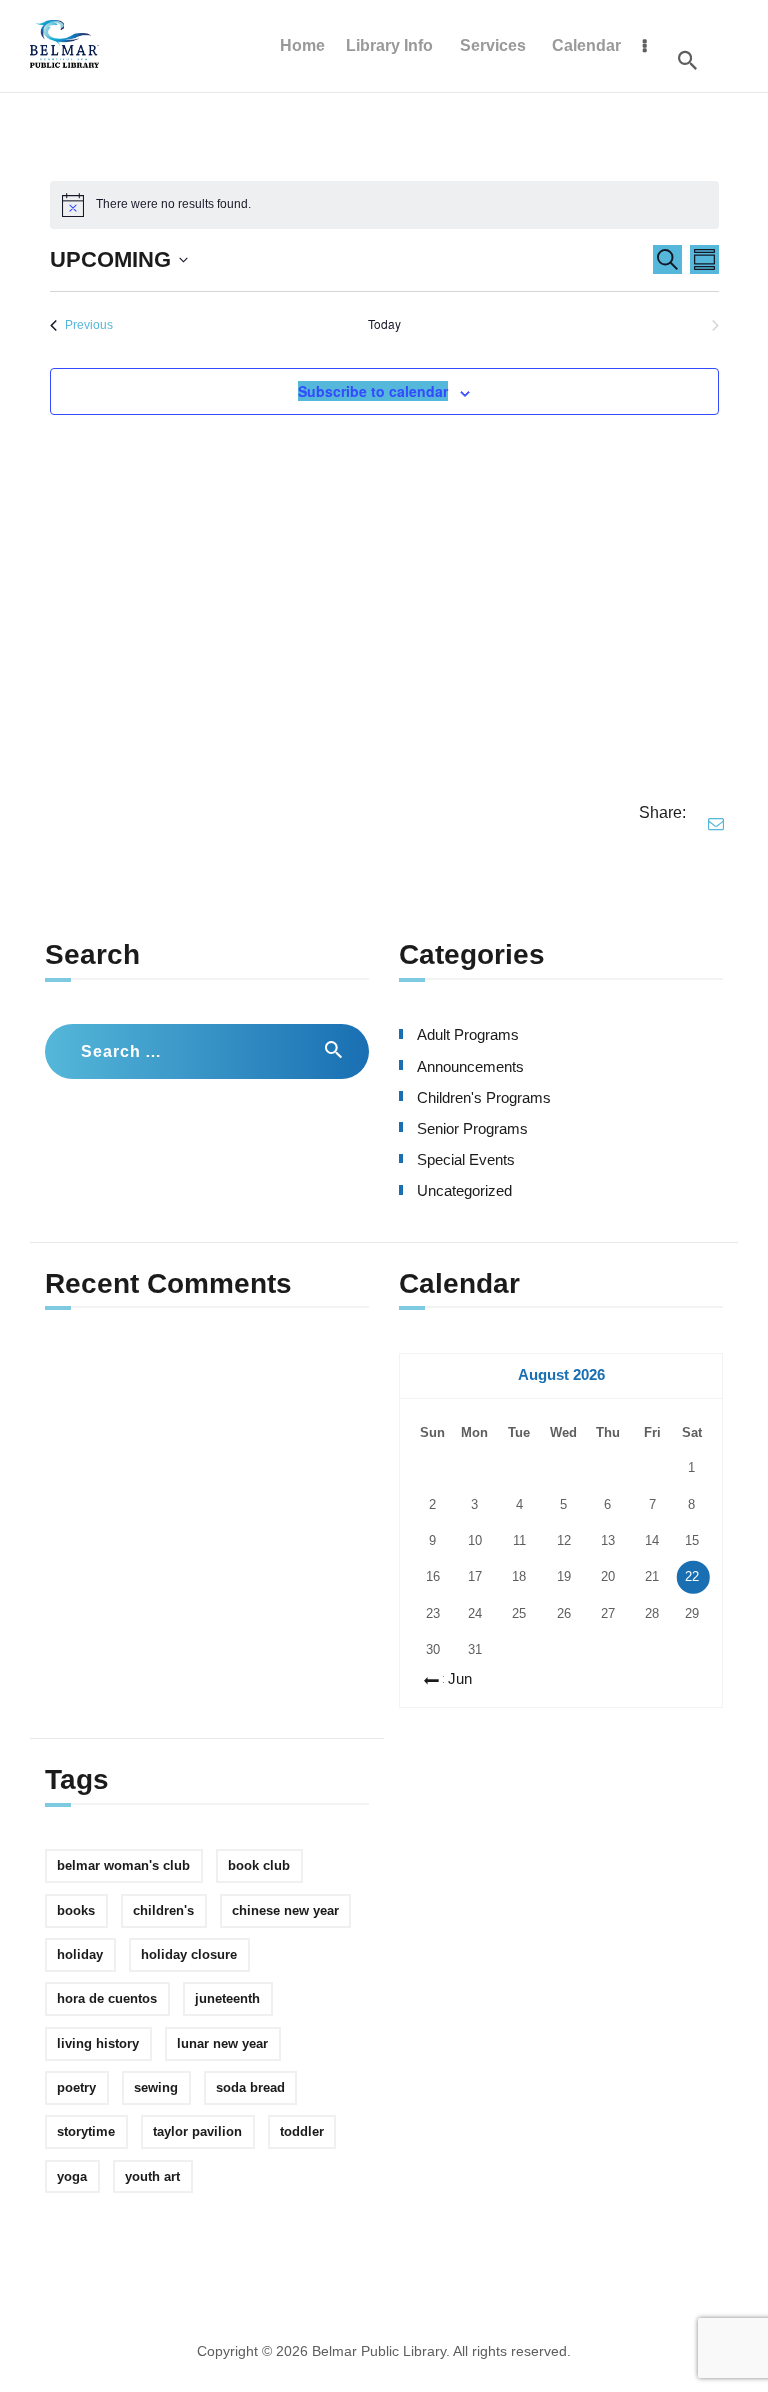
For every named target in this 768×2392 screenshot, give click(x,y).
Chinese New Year (285, 1910)
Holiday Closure (189, 1954)
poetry (76, 2087)
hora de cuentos (107, 1998)
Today (384, 324)
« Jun (454, 1679)
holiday (80, 1954)
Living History (98, 2043)
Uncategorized (464, 1191)
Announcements (470, 1067)
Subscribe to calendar (373, 391)
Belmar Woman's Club (123, 1865)
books (76, 1910)
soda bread (250, 2087)
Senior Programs (472, 1129)
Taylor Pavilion (197, 2131)
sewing (156, 2087)
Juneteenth (227, 1998)
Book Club (259, 1865)
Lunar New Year (222, 2043)
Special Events (466, 1160)
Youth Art (152, 2176)
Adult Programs (468, 1035)
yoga (72, 2176)
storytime (86, 2131)
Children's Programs (484, 1098)
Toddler (302, 2131)
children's (163, 1910)
